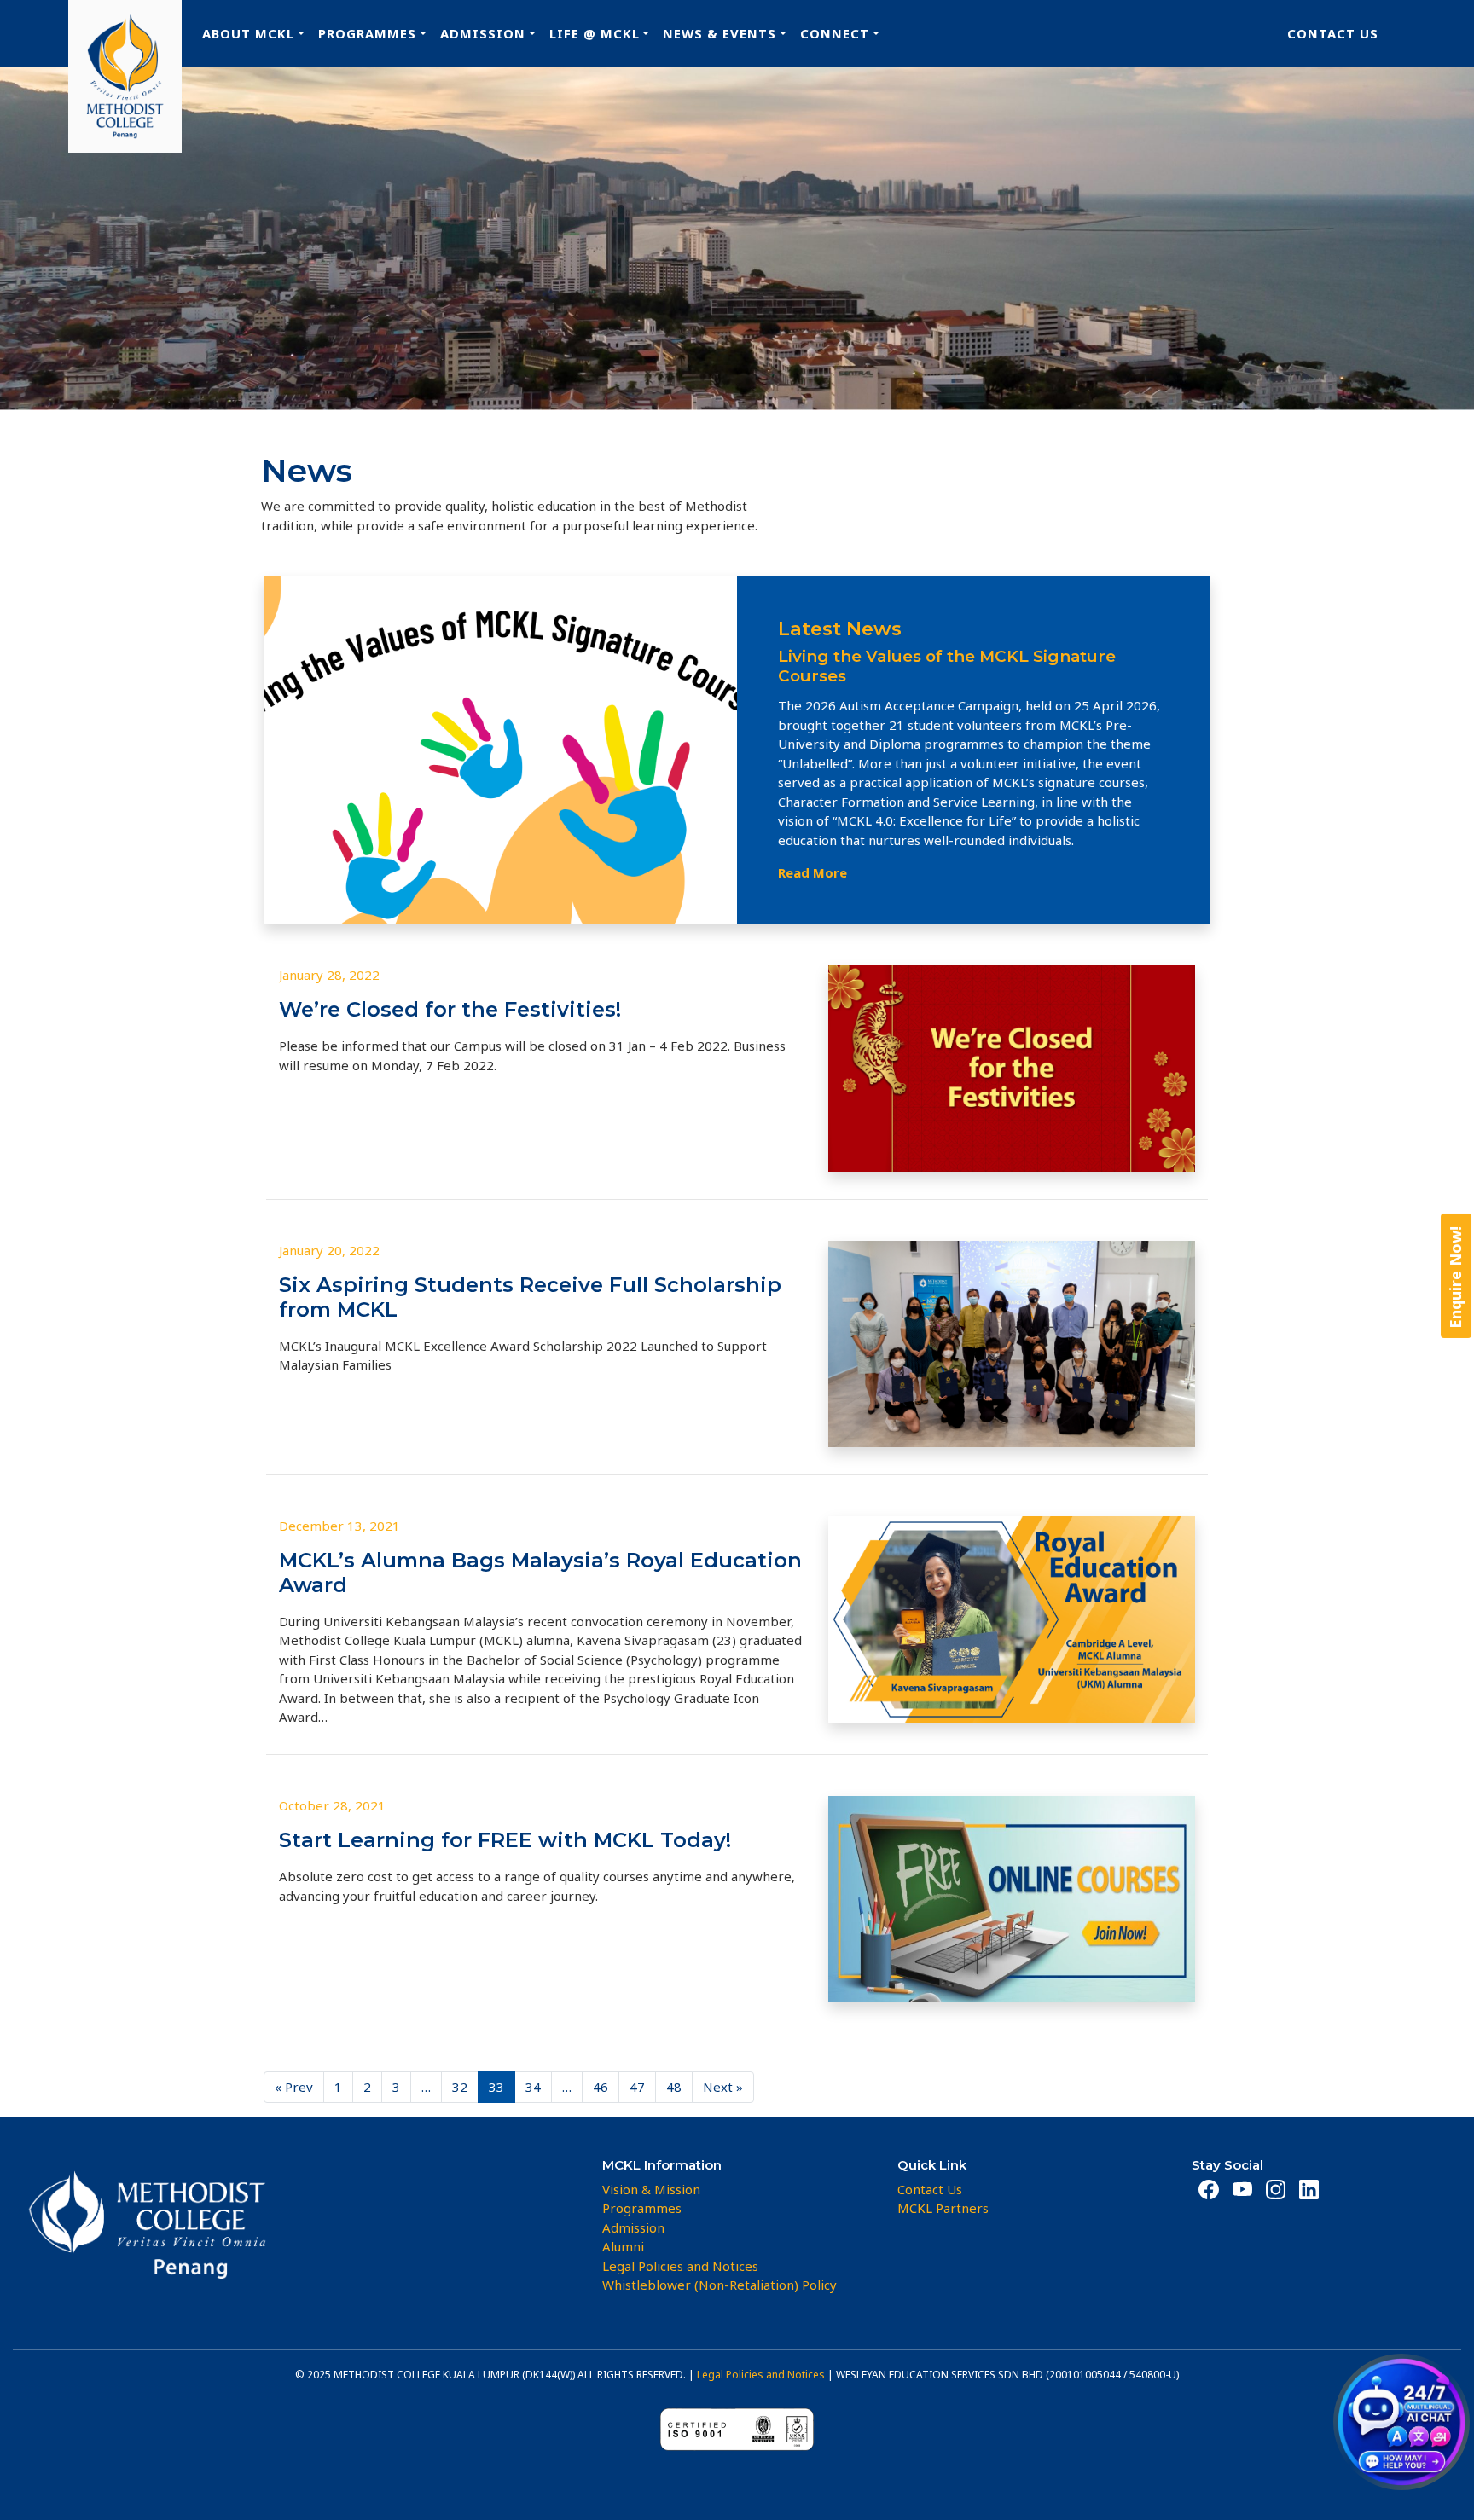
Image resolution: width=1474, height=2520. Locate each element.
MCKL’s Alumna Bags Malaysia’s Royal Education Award (540, 1573)
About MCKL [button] (248, 33)
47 (637, 2087)
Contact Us (1333, 33)
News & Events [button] (720, 33)
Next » (723, 2087)
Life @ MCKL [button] (595, 33)
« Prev (294, 2087)
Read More (812, 872)
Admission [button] (483, 33)
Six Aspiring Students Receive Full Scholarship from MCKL (530, 1297)
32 (460, 2087)
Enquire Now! (1455, 1277)
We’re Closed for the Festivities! (450, 1009)
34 (533, 2087)
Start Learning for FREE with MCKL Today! (505, 1840)
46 (601, 2087)
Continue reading (383, 1717)
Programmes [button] (367, 33)
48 (674, 2087)
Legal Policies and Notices (761, 2375)
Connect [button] (835, 33)
